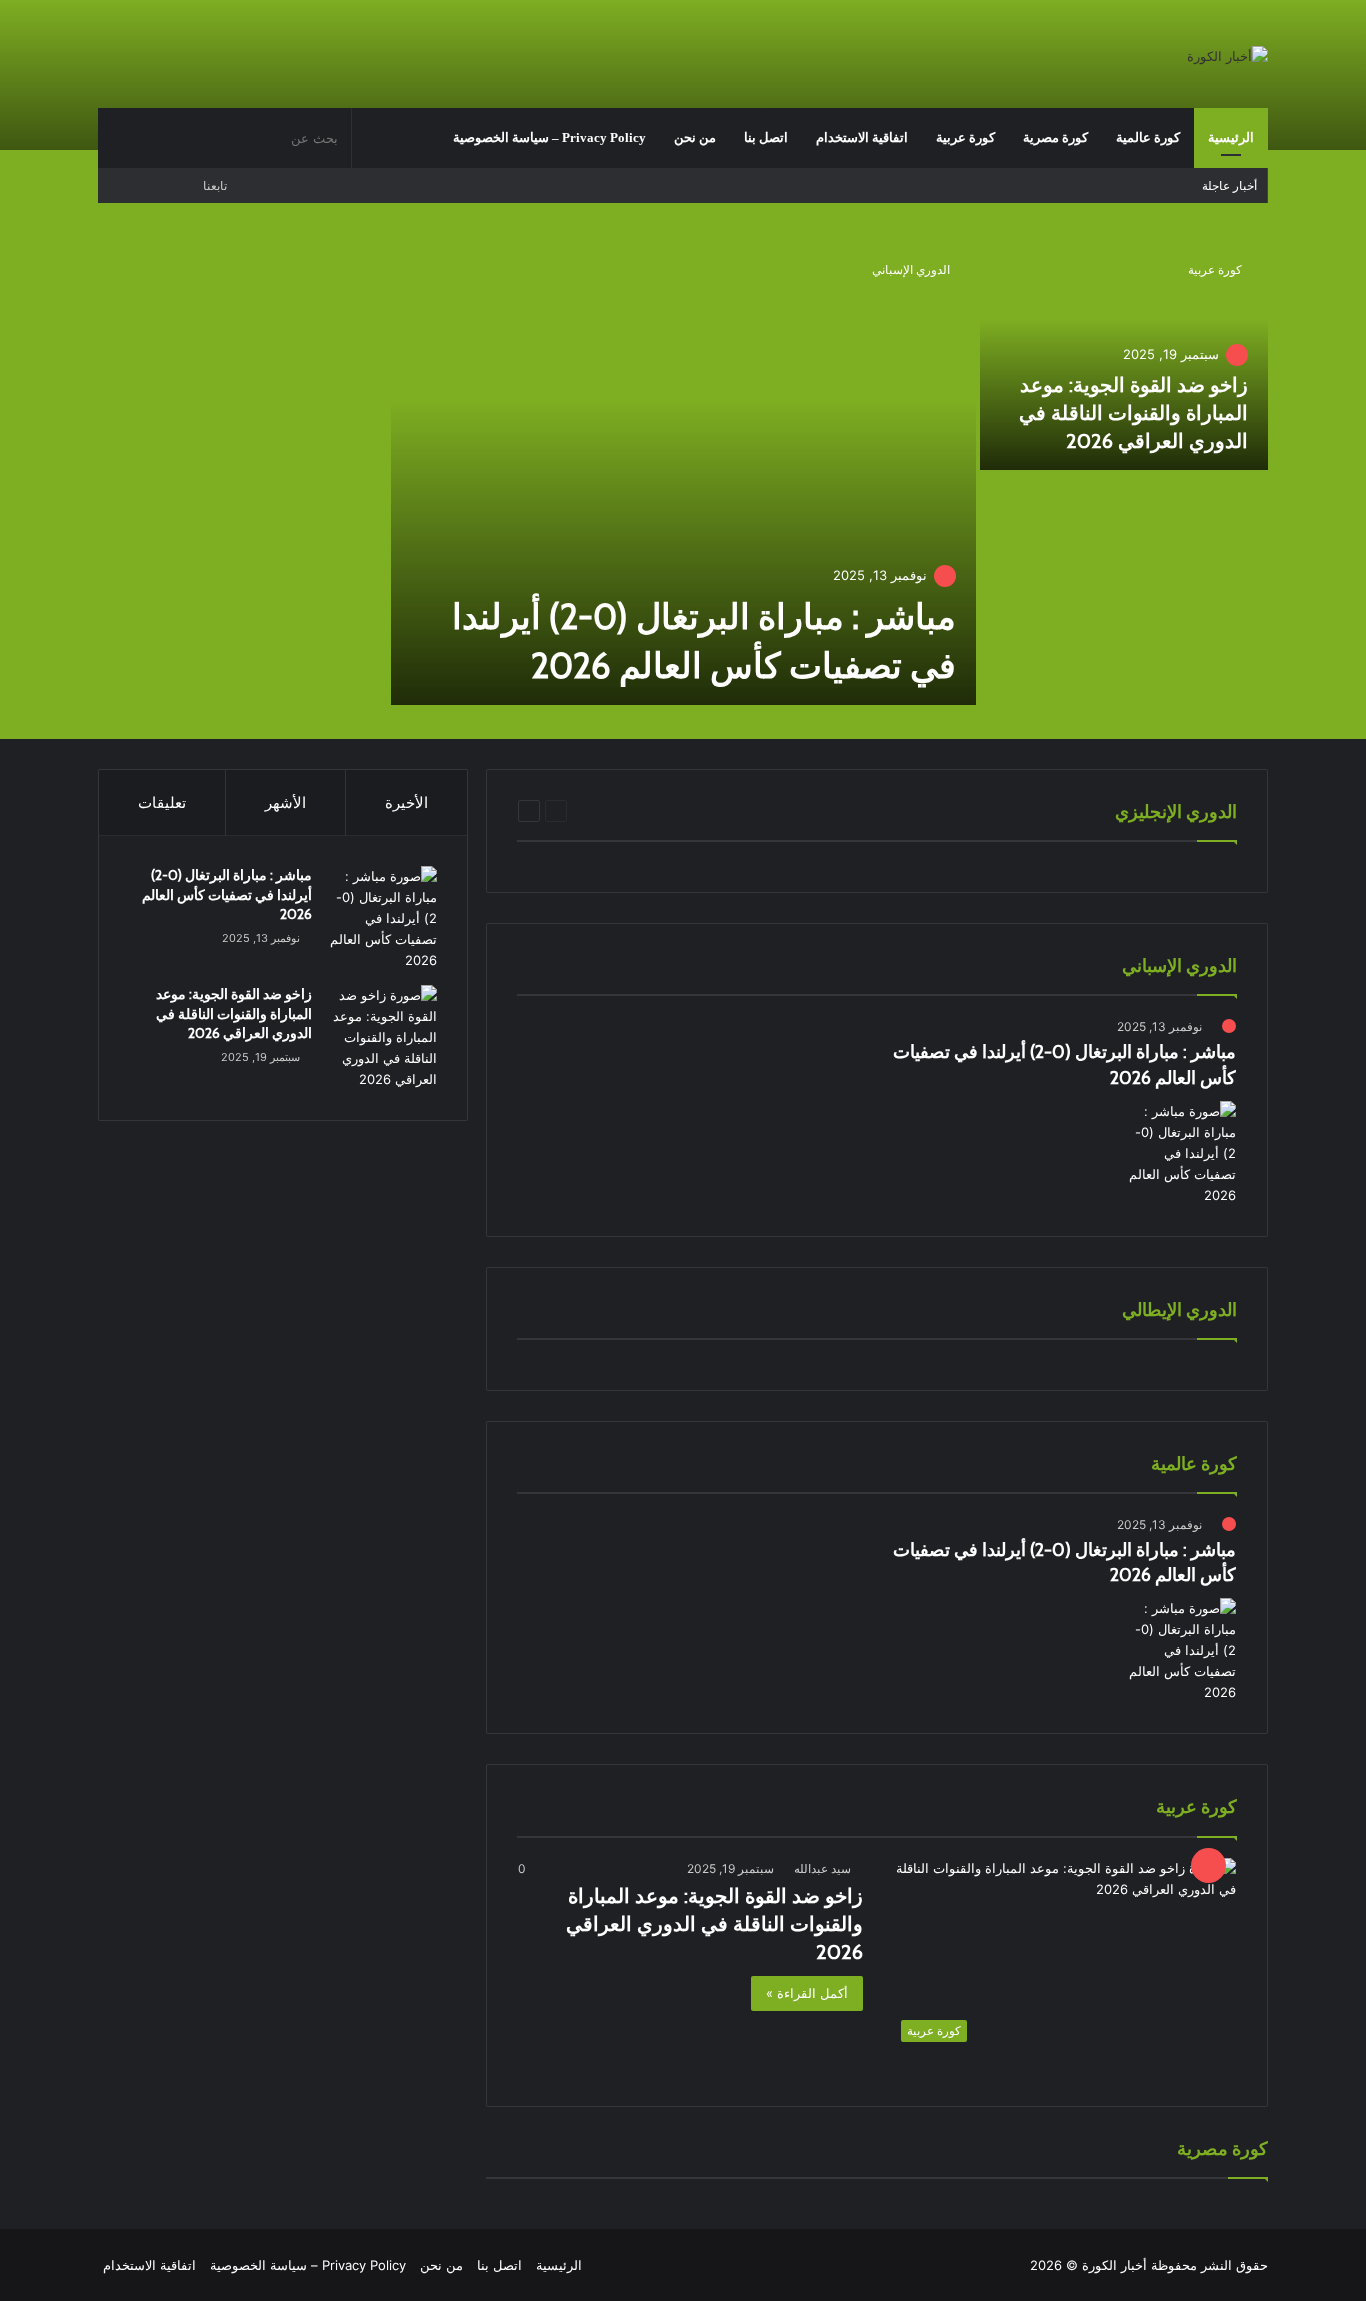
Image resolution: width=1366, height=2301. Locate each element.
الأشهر (285, 802)
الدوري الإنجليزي (641, 810)
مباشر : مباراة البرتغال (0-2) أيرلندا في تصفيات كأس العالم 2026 (227, 894)
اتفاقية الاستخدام (862, 137)
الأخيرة (406, 802)
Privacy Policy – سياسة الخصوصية (549, 137)
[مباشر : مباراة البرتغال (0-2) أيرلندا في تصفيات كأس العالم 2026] (683, 472)
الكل (709, 810)
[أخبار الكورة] (1227, 56)
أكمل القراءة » (807, 1993)
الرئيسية (1231, 137)
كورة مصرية (1055, 137)
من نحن (695, 137)
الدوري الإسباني (911, 269)
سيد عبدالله (822, 1868)
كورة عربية (965, 137)
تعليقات (162, 802)
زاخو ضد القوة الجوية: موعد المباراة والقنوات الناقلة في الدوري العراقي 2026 (1133, 413)
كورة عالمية (1148, 137)
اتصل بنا (766, 137)
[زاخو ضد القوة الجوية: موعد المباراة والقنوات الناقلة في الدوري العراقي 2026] (1124, 354)
